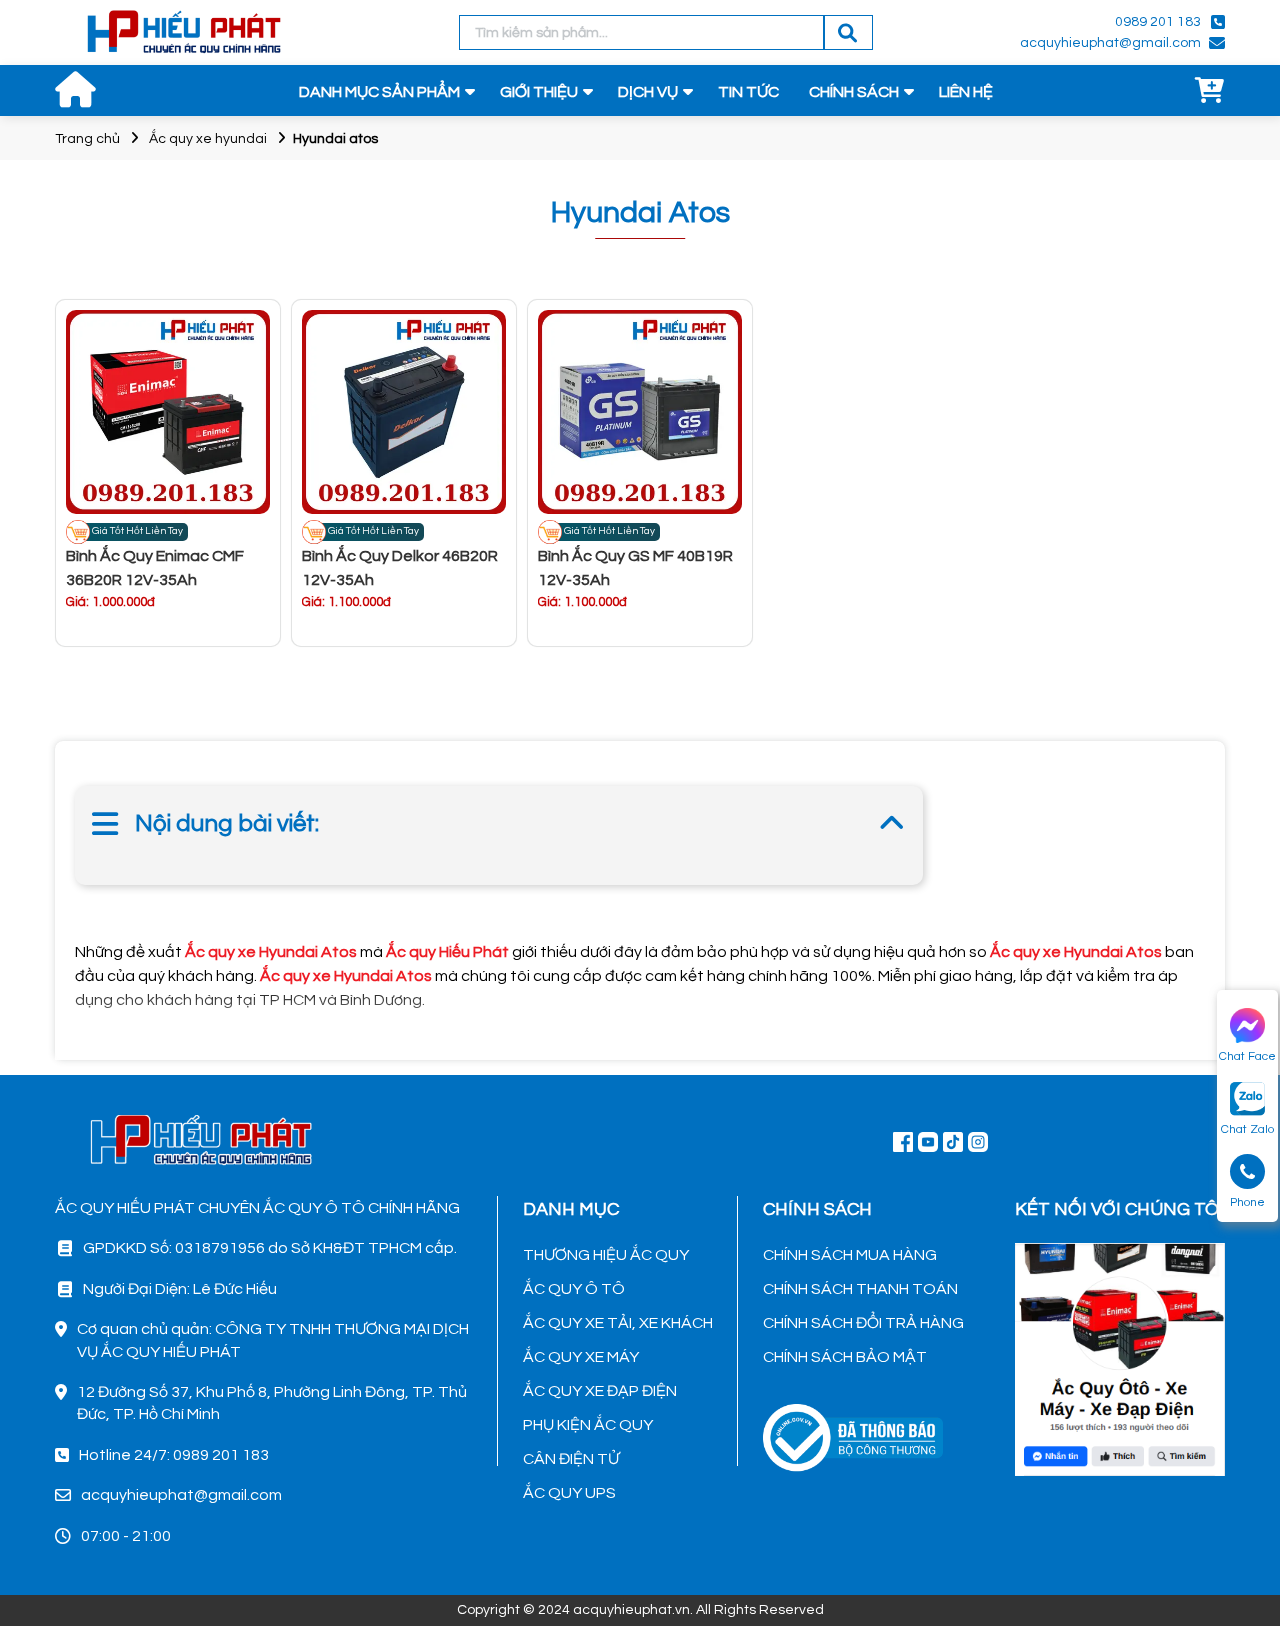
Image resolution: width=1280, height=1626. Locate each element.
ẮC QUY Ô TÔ (574, 1289)
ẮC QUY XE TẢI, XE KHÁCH (618, 1323)
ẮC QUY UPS (569, 1493)
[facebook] (1120, 1357)
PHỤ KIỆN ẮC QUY (588, 1425)
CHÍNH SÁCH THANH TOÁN (860, 1289)
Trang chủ (87, 139)
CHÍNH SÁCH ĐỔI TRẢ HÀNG (863, 1323)
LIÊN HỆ (966, 92)
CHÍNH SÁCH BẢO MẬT (845, 1357)
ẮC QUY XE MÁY (581, 1357)
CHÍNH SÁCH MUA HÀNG (850, 1255)
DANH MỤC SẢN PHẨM (379, 92)
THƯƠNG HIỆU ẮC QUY (606, 1255)
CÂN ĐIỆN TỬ (571, 1459)
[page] (903, 1141)
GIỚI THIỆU (539, 92)
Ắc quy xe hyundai (208, 139)
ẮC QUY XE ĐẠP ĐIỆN (600, 1391)
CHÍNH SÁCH (854, 92)
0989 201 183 (1158, 22)
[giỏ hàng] (1210, 92)
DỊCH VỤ (648, 92)
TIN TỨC (748, 92)
